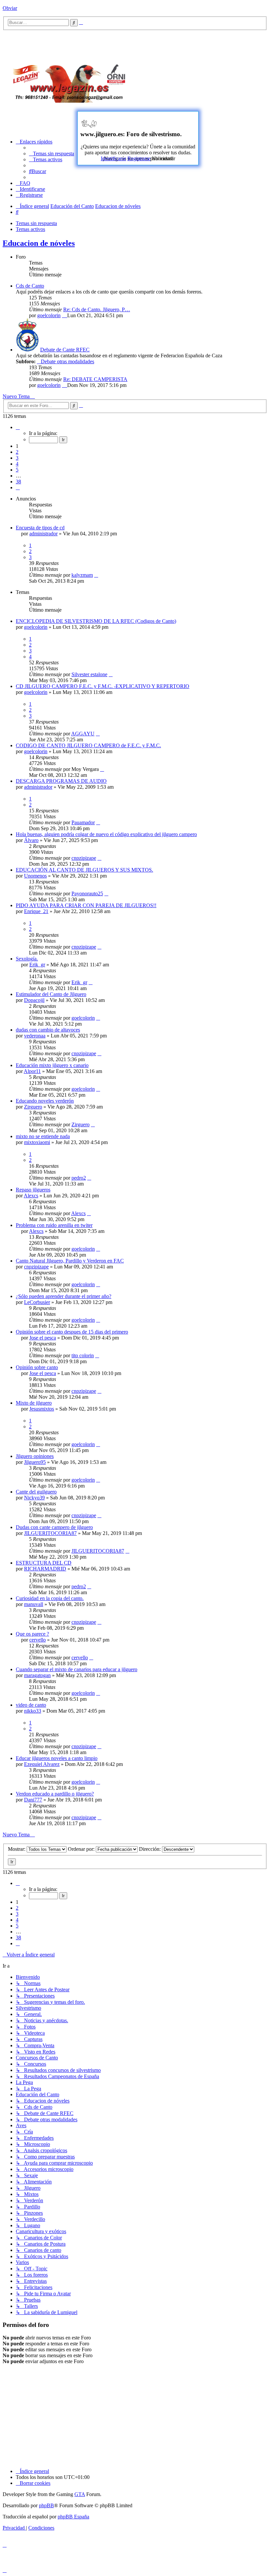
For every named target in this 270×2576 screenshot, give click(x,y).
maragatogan (37, 1675)
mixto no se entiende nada (43, 1136)
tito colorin (83, 1355)
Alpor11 (32, 1071)
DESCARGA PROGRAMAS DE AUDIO (61, 781)
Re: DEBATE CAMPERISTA (95, 379)
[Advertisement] (205, 81)
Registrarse (139, 158)
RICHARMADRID (45, 1569)
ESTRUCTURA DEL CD (44, 1563)
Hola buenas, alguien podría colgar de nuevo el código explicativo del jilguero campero (106, 834)
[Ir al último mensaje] (96, 575)
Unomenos (35, 876)
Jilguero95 (35, 1462)
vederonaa (35, 1036)
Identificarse (113, 158)
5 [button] (17, 470)
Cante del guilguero (36, 1492)
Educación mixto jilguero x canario (52, 1065)
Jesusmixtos (42, 1409)
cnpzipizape (84, 858)
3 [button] (17, 458)
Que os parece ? (32, 1634)
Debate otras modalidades (67, 361)
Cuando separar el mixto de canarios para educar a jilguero (77, 1669)
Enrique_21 (36, 911)
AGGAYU (83, 734)
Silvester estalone (89, 674)
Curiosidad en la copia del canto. (50, 1598)
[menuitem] (52, 153)
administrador (43, 534)
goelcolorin (49, 315)
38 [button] (18, 482)
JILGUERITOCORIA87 (50, 1533)
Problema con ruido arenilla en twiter (54, 1225)
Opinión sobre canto (37, 1367)
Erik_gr (37, 965)
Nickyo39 (34, 1498)
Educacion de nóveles (39, 243)
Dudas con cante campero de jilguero (54, 1527)
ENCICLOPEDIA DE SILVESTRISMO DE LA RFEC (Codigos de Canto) (96, 621)
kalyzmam (82, 575)
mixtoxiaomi (37, 1142)
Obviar (10, 8)
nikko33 (33, 1711)
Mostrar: (17, 1849)
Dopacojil (34, 1000)
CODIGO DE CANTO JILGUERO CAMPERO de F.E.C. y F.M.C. (88, 745)
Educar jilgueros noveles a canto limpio (57, 1758)
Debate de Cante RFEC (65, 350)
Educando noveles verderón (45, 1101)
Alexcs (31, 1196)
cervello (38, 1640)
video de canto (31, 1705)
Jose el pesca (43, 1338)
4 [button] (17, 464)
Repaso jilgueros (33, 1190)
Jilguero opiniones (35, 1456)
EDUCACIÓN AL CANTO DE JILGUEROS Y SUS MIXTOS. (84, 870)
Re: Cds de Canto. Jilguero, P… (97, 309)
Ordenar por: (82, 1849)
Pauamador (83, 822)
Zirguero (33, 1107)
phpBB (46, 2505)
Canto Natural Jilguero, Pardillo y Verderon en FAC (70, 1261)
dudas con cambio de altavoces (48, 1030)
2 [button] (17, 452)
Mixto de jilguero (34, 1403)
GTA (80, 2494)
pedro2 (79, 1178)
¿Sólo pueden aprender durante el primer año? (64, 1296)
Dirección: (150, 1849)
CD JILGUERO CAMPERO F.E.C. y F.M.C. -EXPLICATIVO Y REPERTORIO (103, 686)
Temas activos (30, 229)
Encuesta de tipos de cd (40, 528)
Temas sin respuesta (36, 223)
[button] (18, 427)
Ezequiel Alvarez (42, 1764)
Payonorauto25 (87, 893)
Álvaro (31, 840)
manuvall (34, 1604)
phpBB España (73, 2517)
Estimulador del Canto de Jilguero (51, 994)
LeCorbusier (37, 1302)
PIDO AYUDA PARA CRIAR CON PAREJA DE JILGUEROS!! (86, 905)
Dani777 (33, 1800)
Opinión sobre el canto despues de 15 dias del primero (72, 1332)
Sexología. (27, 959)
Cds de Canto (30, 286)
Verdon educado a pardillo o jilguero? (55, 1794)
